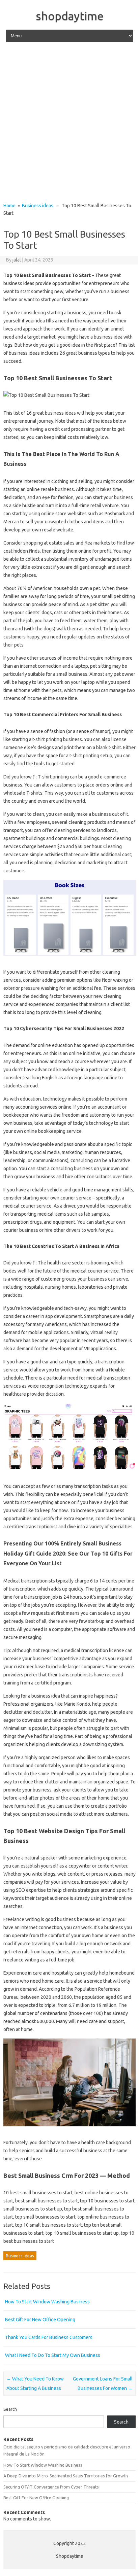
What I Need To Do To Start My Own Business (53, 2355)
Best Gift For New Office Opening (40, 2320)
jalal (17, 260)
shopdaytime (70, 16)
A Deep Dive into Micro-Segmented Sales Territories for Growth (66, 2476)
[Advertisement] (69, 123)
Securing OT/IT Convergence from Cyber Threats (51, 2487)
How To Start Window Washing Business (47, 2302)
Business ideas (38, 206)
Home (9, 206)
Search (10, 2409)
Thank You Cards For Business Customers (49, 2337)
